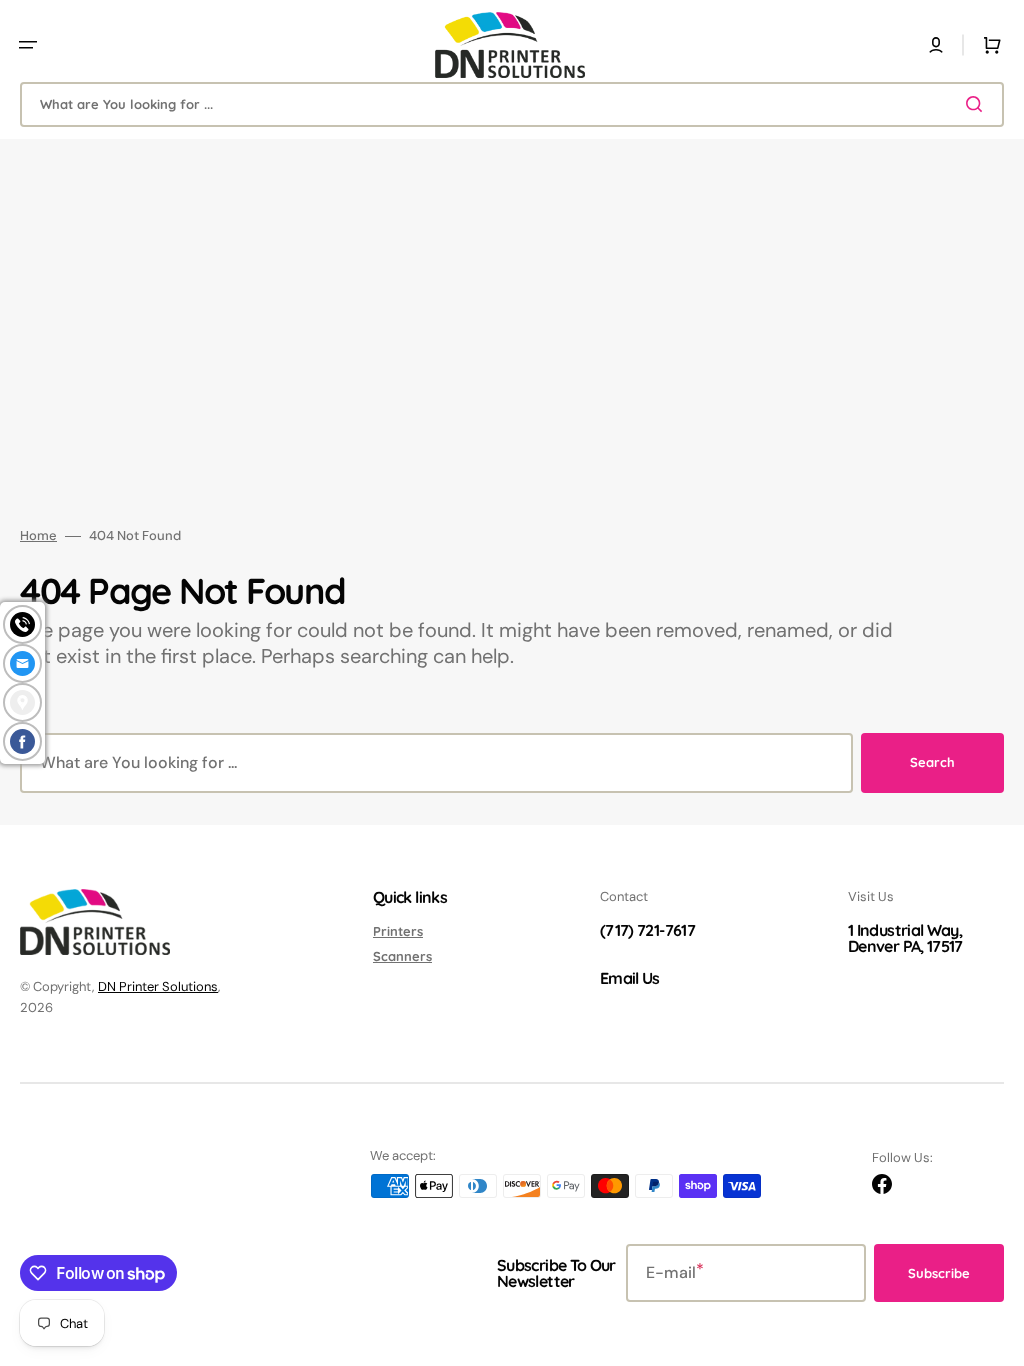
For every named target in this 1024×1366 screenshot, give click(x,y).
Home (38, 536)
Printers (398, 931)
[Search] (978, 104)
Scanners (402, 956)
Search (932, 762)
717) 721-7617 (650, 930)
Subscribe (939, 1273)
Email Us (630, 978)
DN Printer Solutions (158, 986)
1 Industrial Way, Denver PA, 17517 (905, 938)
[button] (28, 45)
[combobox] (512, 104)
